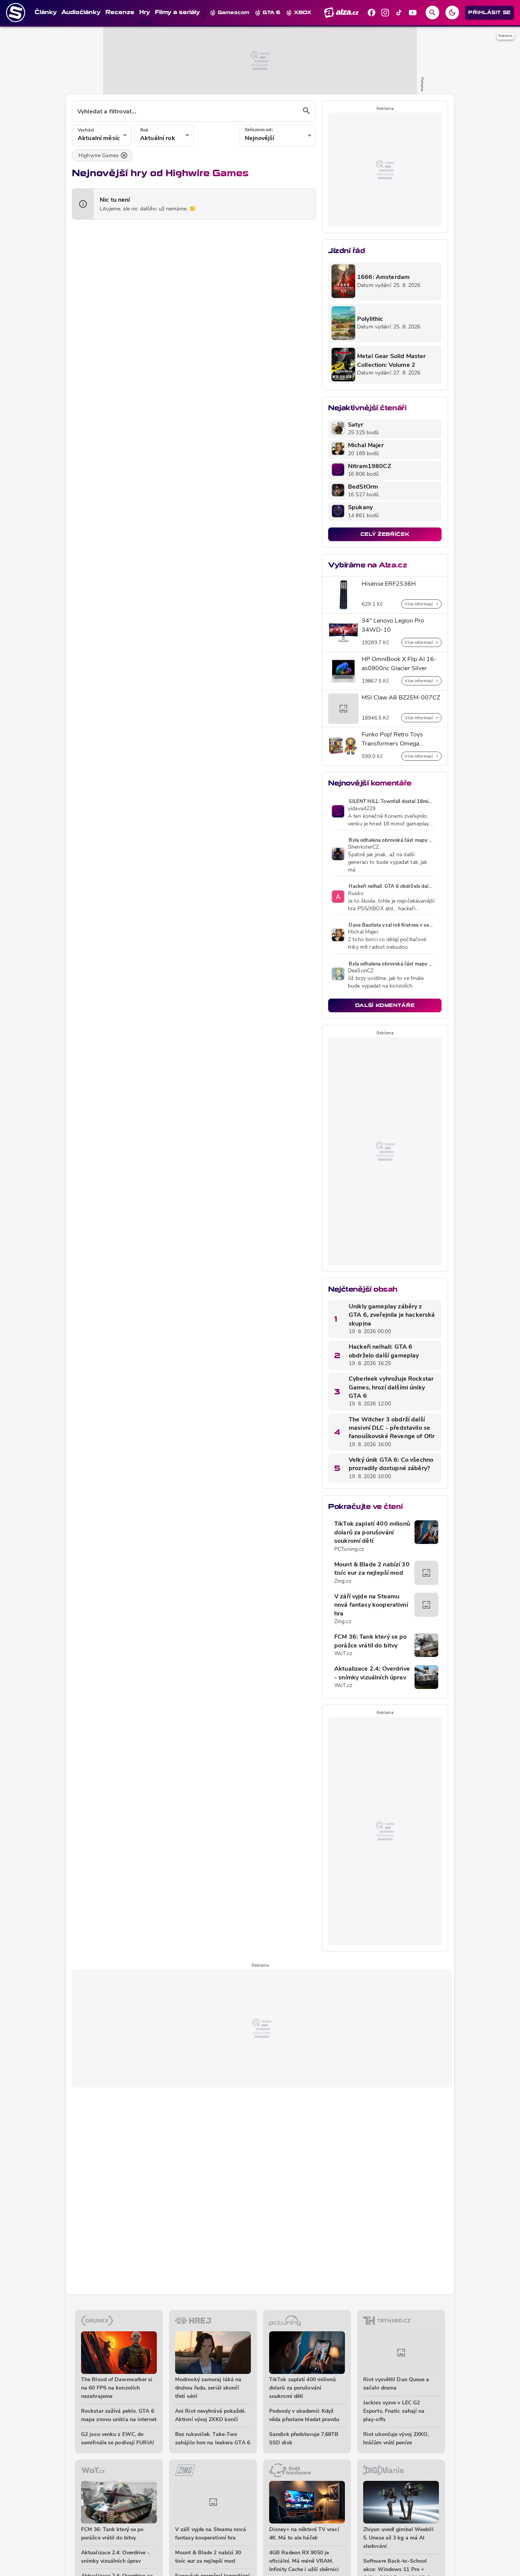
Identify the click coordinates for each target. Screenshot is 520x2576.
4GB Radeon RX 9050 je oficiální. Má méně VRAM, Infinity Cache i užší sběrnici (304, 2561)
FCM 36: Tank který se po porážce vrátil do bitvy (371, 1641)
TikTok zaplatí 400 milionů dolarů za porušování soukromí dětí (372, 1533)
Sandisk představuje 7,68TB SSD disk (304, 2439)
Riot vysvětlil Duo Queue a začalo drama (396, 2384)
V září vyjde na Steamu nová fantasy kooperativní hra (371, 1605)
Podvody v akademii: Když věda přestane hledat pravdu (304, 2416)
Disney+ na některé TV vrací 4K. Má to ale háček (304, 2534)
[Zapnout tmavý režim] (452, 13)
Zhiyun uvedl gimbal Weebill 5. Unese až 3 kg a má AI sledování (398, 2538)
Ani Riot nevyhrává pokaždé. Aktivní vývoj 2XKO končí (211, 2416)
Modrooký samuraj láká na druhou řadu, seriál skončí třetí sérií (208, 2388)
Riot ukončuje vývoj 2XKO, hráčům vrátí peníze (396, 2439)
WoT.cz (343, 1654)
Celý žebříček (385, 534)
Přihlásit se (490, 12)
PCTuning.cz (349, 1549)
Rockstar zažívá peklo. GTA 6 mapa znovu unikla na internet (119, 2416)
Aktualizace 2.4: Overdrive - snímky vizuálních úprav (372, 1673)
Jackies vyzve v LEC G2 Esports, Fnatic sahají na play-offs (394, 2411)
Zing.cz (343, 1581)
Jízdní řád (346, 251)
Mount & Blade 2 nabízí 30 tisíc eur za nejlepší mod (372, 1569)
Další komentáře (385, 1005)
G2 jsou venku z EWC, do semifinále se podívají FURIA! (117, 2439)
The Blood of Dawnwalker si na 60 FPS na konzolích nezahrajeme (117, 2388)
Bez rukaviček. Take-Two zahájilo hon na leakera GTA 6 (213, 2439)
